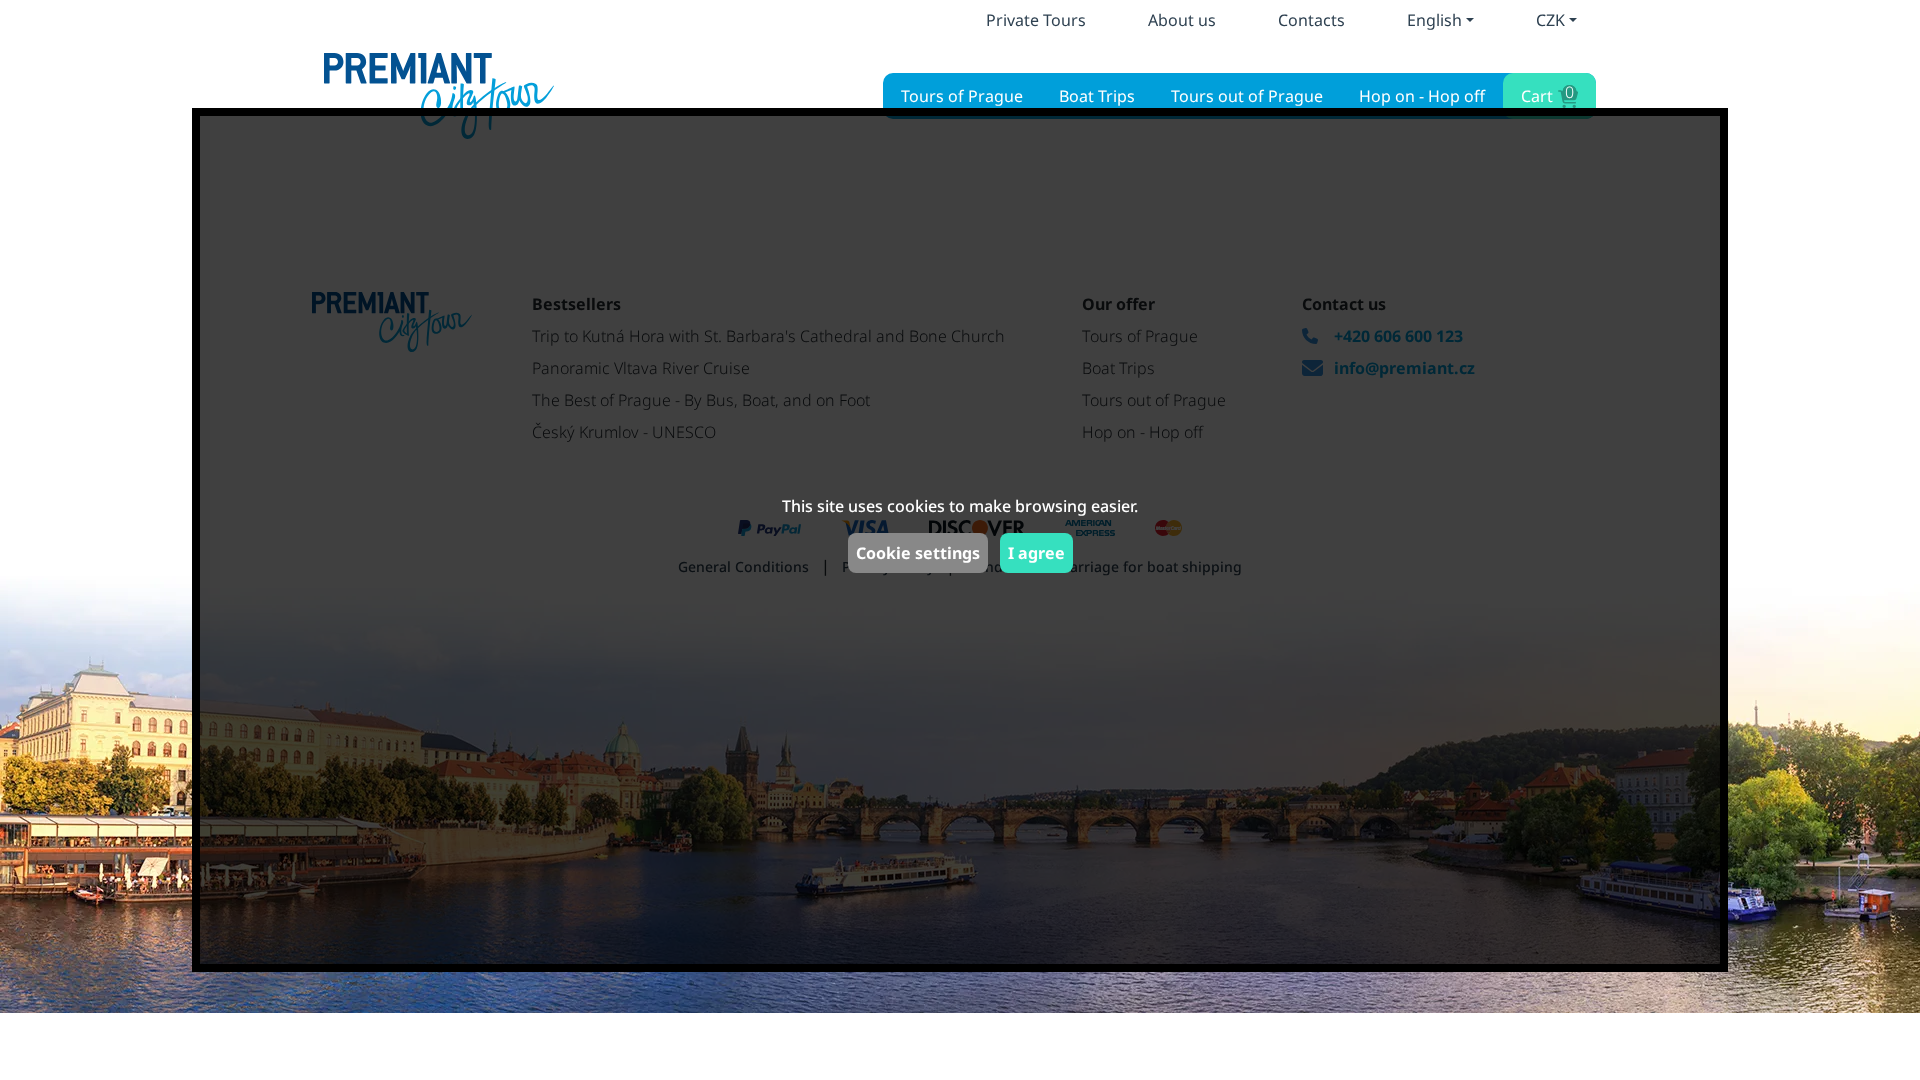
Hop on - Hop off (1422, 96)
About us (1182, 20)
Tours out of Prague (1247, 96)
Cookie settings (918, 553)
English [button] (1434, 20)
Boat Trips (1097, 96)
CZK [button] (1550, 20)
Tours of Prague (962, 96)
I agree (1036, 553)
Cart (1547, 94)
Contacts (1311, 20)
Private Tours (1036, 20)
